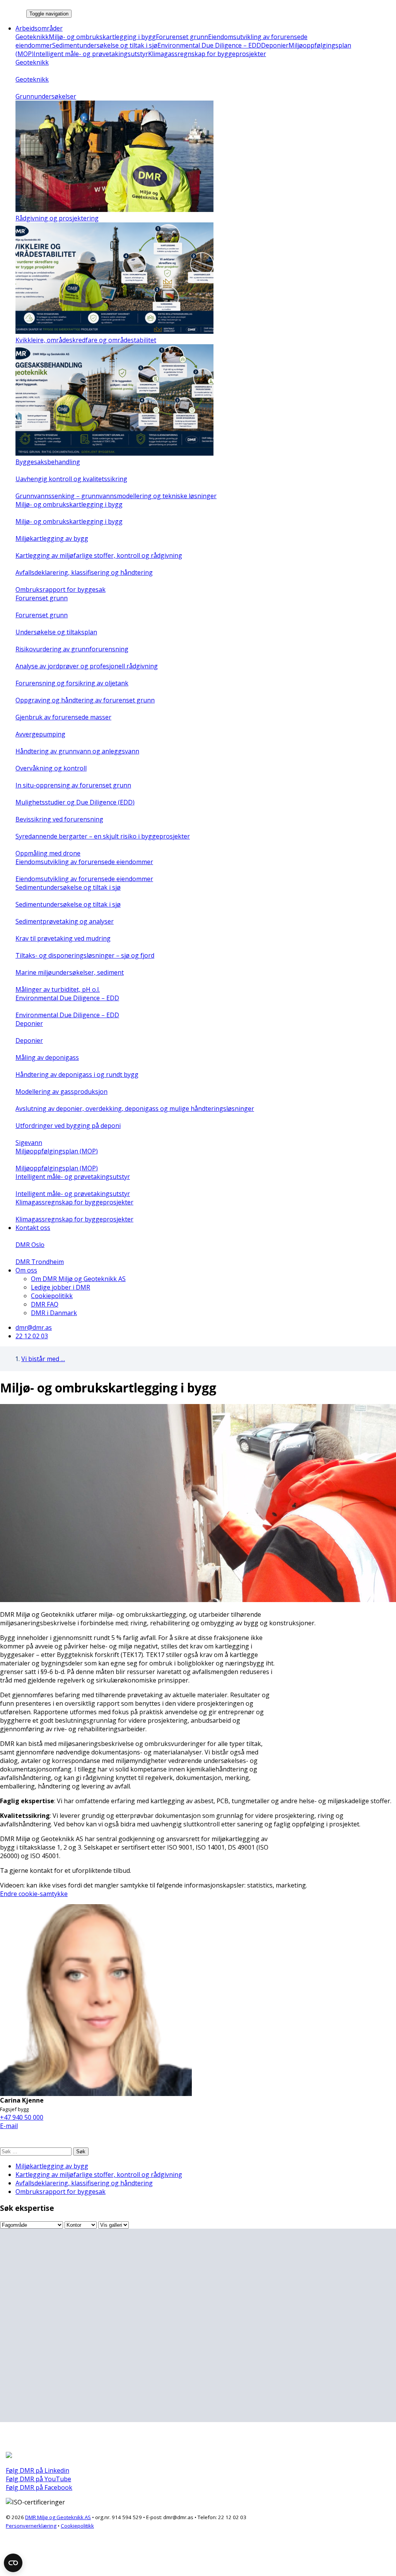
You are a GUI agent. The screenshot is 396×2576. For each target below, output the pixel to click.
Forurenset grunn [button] (42, 598)
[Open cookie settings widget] (13, 2563)
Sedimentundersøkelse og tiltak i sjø (105, 45)
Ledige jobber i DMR (61, 1287)
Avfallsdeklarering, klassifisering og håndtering (84, 2183)
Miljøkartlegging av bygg (52, 2166)
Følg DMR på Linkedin (38, 2470)
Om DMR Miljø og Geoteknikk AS (78, 1279)
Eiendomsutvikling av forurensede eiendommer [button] (84, 862)
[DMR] (12, 13)
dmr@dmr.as (34, 1327)
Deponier (275, 45)
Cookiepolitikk (52, 1296)
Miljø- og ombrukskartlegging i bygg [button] (69, 504)
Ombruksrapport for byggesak (61, 2192)
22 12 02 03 (32, 1336)
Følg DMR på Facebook (39, 2487)
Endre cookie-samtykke (34, 1894)
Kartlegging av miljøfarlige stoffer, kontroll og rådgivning (99, 2175)
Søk (81, 2152)
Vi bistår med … (43, 1359)
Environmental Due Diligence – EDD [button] (67, 998)
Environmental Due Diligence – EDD (209, 45)
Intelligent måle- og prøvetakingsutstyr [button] (73, 1177)
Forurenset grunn (182, 37)
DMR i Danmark (54, 1313)
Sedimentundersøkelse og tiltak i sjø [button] (68, 887)
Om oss (26, 1270)
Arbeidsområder (39, 28)
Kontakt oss (33, 1228)
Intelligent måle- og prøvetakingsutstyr (91, 54)
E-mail (9, 2126)
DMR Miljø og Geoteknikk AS (58, 2517)
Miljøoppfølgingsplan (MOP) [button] (57, 1151)
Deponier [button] (29, 1023)
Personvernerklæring (31, 2526)
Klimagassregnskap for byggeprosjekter (207, 54)
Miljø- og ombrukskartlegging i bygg (102, 37)
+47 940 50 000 (22, 2117)
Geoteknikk (32, 37)
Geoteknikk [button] (32, 62)
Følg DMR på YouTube (38, 2479)
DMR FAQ (45, 1304)
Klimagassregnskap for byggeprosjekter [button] (74, 1202)
